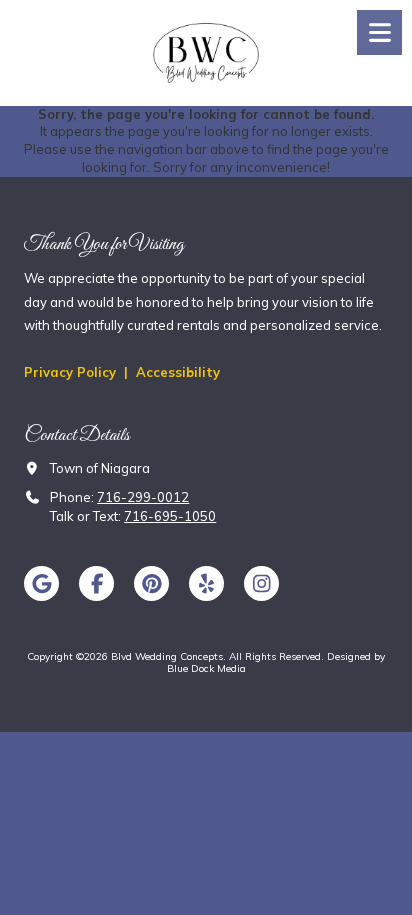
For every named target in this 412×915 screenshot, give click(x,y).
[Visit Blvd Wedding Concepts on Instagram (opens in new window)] (261, 583)
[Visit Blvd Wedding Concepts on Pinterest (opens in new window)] (151, 583)
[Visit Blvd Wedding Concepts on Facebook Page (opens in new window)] (96, 583)
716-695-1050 (170, 516)
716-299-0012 (143, 497)
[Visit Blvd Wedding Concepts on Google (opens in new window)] (41, 583)
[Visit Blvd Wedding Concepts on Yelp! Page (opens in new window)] (206, 583)
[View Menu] (379, 32)
